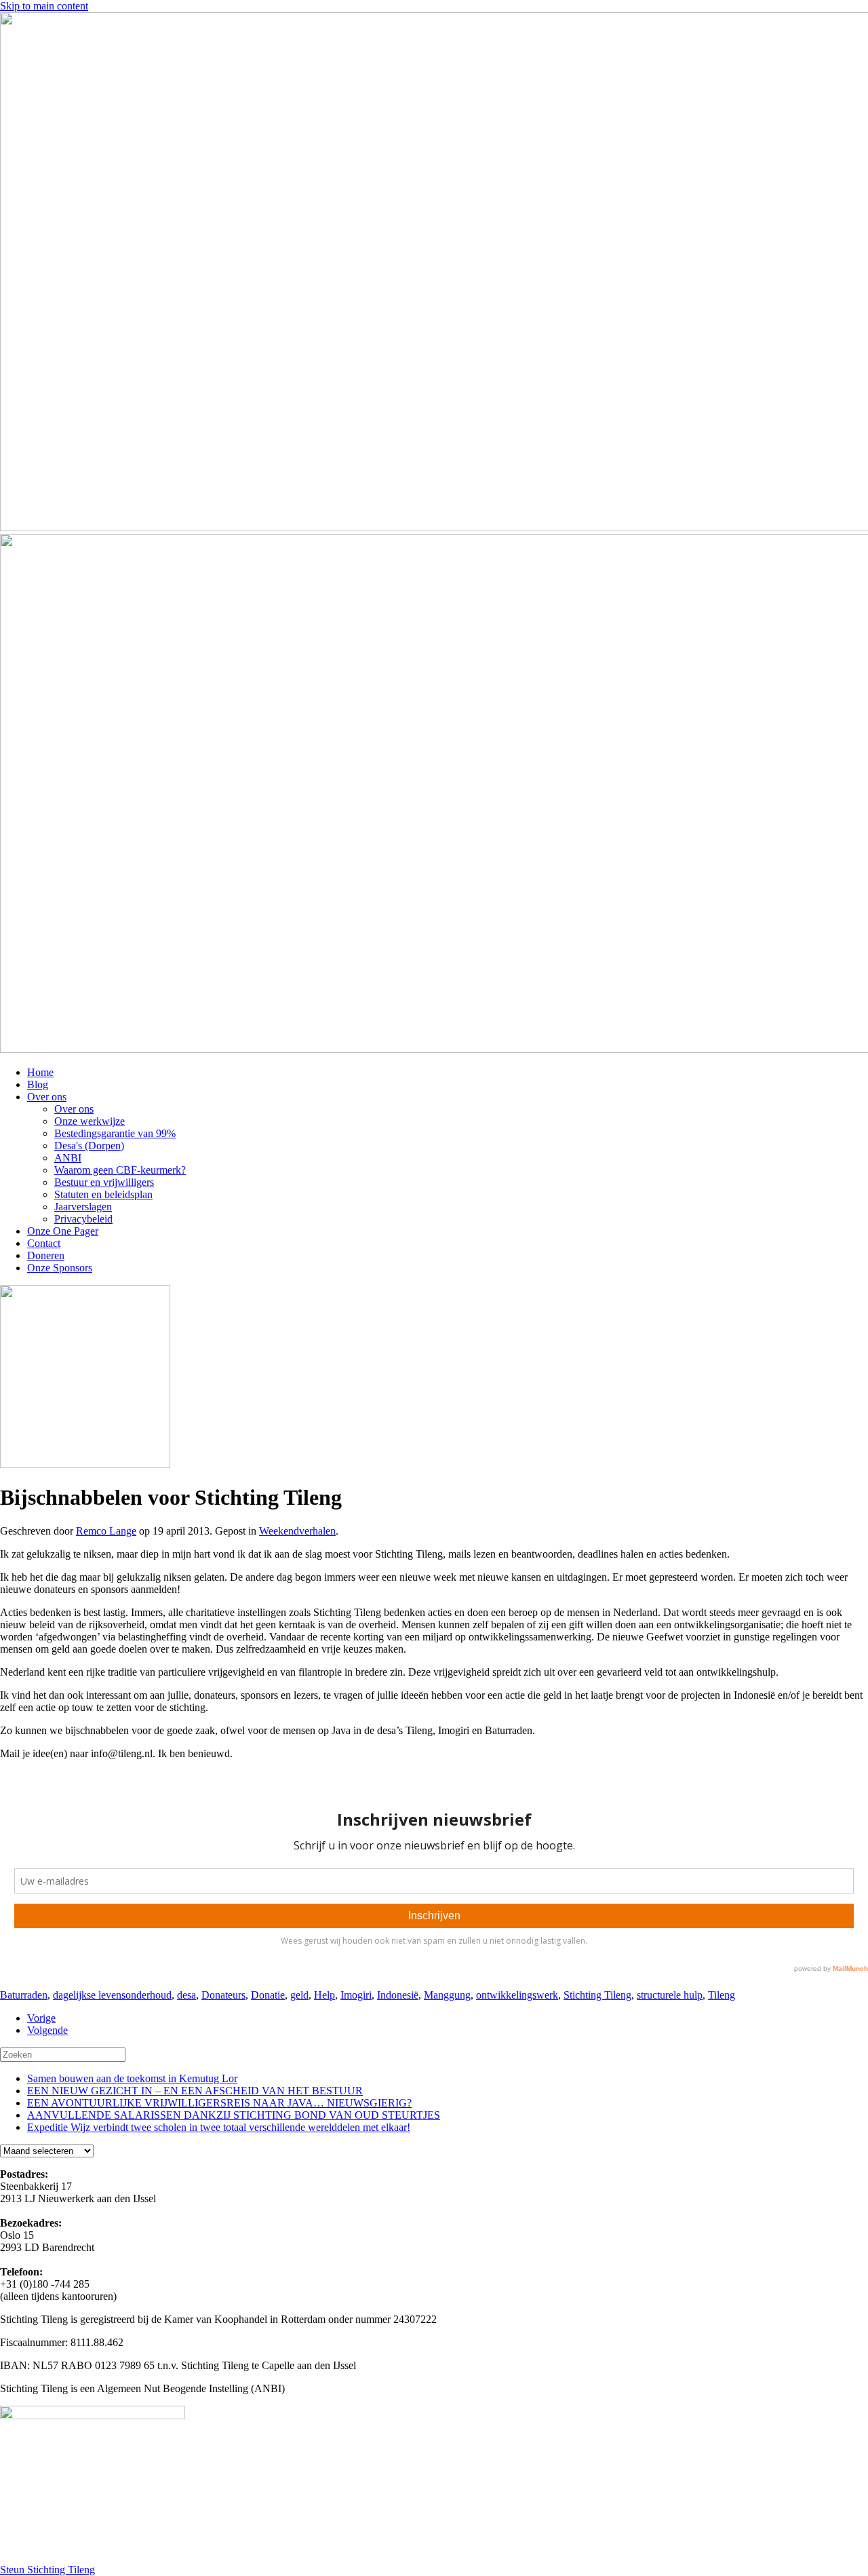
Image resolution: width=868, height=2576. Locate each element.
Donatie (268, 1995)
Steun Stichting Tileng (47, 2570)
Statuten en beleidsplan (103, 1194)
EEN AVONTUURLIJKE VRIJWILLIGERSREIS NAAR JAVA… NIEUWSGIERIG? (219, 2103)
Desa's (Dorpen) (89, 1146)
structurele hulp (670, 1995)
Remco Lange (106, 1531)
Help (324, 1995)
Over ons (47, 1097)
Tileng (722, 1995)
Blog (38, 1084)
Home (40, 1072)
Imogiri (356, 1995)
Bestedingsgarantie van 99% (115, 1133)
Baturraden (24, 1995)
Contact (44, 1243)
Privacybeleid (83, 1219)
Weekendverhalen (297, 1531)
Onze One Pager (63, 1231)
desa (186, 1995)
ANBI (68, 1158)
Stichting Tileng (597, 1995)
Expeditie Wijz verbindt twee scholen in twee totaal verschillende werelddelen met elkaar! (219, 2127)
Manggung (447, 1995)
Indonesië (398, 1995)
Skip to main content (44, 6)
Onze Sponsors (60, 1268)
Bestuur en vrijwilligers (104, 1182)
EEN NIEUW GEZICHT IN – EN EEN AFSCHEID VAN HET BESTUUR (195, 2091)
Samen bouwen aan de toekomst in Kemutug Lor (132, 2078)
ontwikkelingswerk (517, 1995)
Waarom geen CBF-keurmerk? (120, 1170)
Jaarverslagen (83, 1207)
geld (299, 1995)
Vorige (41, 2018)
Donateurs (223, 1995)
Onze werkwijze (90, 1121)
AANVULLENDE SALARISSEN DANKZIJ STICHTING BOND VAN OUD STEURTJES (234, 2115)
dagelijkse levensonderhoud (112, 1995)
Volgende (47, 2030)
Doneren (46, 1255)
